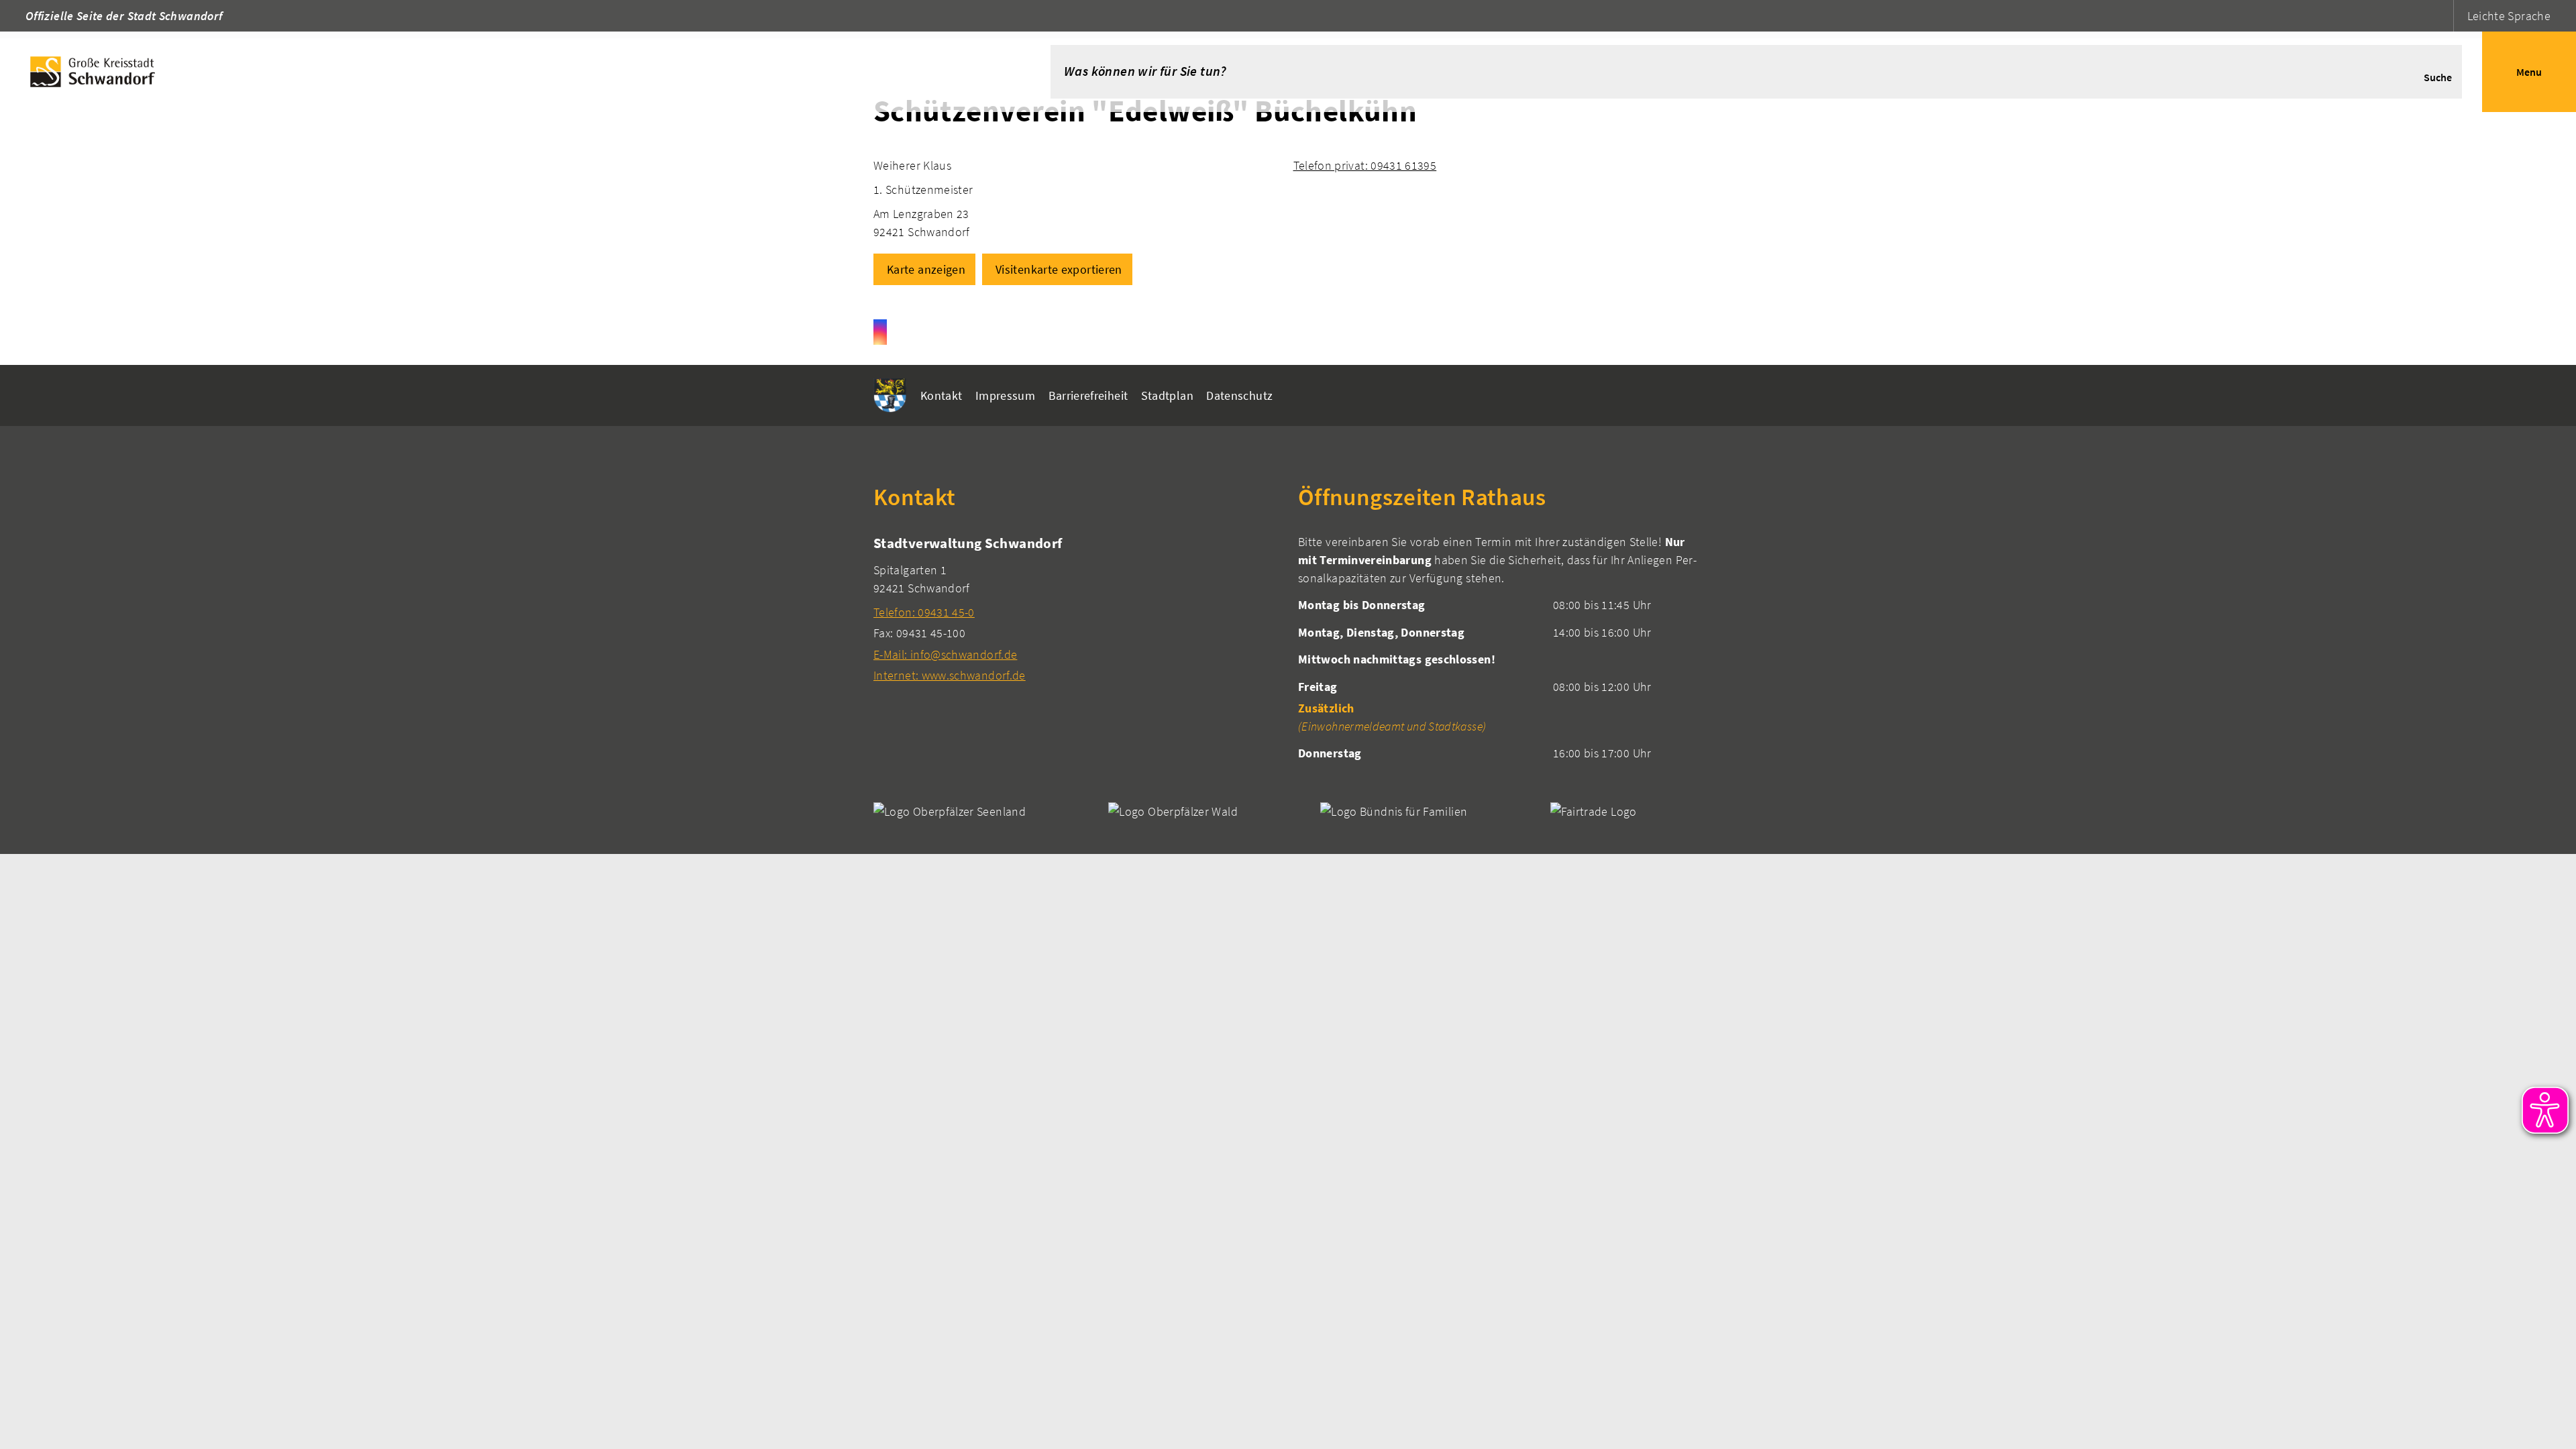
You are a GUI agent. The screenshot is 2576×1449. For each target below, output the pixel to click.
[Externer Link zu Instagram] (880, 332)
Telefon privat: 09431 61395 (1365, 165)
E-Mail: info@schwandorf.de (945, 654)
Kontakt (942, 395)
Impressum (1005, 395)
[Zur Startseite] (505, 72)
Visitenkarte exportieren (1059, 269)
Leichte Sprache (2509, 16)
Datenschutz (1239, 395)
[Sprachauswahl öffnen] (2441, 16)
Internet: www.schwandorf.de (950, 675)
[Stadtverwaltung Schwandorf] (1076, 609)
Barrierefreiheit (1088, 395)
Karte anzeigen (926, 269)
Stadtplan (1167, 395)
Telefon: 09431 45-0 (924, 612)
